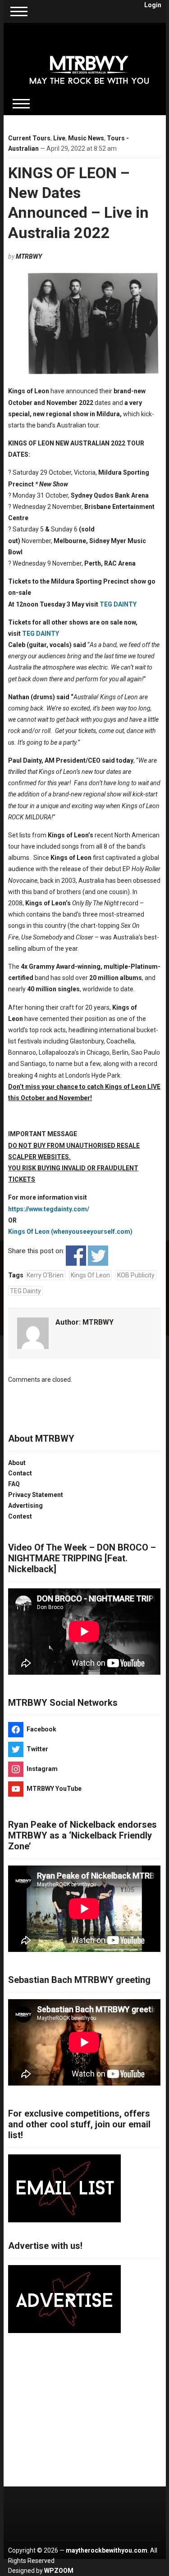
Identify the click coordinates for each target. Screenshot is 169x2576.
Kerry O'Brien (45, 1275)
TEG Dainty (25, 1291)
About (17, 1463)
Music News (86, 138)
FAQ (14, 1484)
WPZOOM (59, 2571)
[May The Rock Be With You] (89, 64)
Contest (20, 1516)
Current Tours (29, 138)
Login (153, 5)
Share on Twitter (98, 1256)
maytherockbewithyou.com (107, 2550)
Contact (20, 1473)
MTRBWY (29, 256)
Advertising (25, 1506)
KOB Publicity (136, 1275)
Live (59, 138)
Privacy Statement (36, 1495)
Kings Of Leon (90, 1275)
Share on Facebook (76, 1256)
